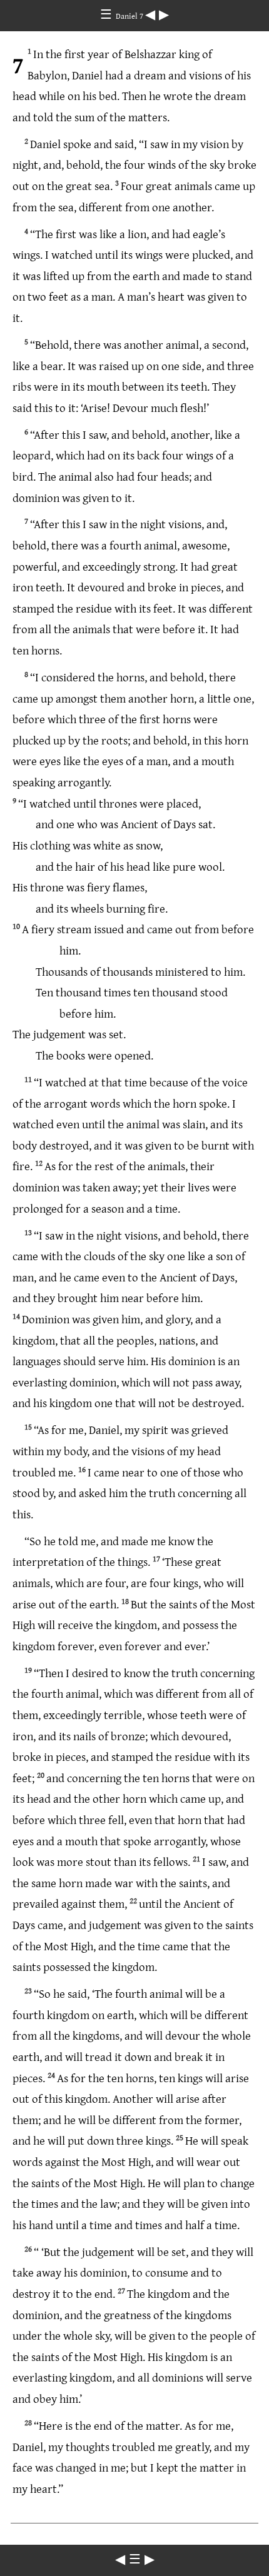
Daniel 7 (130, 16)
